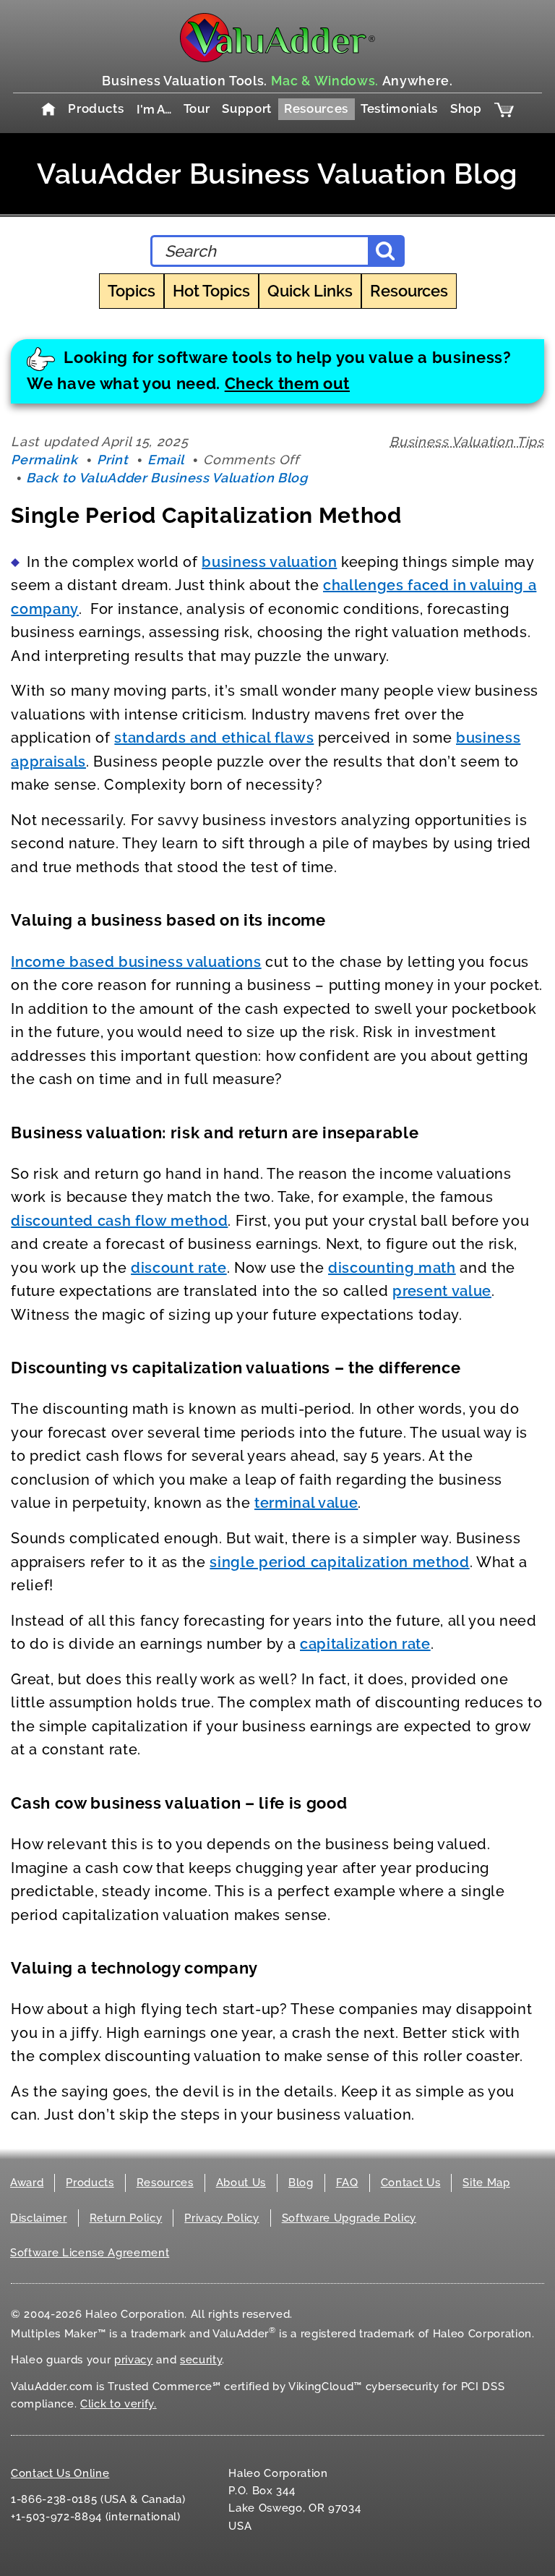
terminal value (306, 1503)
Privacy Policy (221, 2218)
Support (247, 108)
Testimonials (399, 108)
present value (442, 1291)
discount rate (179, 1268)
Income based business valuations (136, 962)
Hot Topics (211, 291)
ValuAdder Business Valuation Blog (277, 174)
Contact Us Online (60, 2473)
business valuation (269, 562)
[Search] (385, 251)
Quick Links (310, 291)
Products (96, 108)
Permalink (44, 460)
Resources (316, 108)
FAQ (347, 2183)
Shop (466, 108)
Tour (197, 108)
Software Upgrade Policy (349, 2218)
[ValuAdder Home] (277, 38)
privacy (134, 2360)
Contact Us (411, 2183)
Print (112, 460)
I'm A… (154, 109)
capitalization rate (365, 1644)
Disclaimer (39, 2218)
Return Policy (126, 2218)
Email (165, 460)
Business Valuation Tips (466, 442)
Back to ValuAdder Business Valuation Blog (167, 478)
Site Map (486, 2183)
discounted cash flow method (119, 1221)
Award (27, 2183)
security (201, 2360)
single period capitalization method (339, 1562)
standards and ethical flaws (214, 738)
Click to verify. (119, 2404)
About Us (241, 2183)
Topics (132, 291)
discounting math (392, 1268)
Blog (301, 2183)
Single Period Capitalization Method (206, 515)
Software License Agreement (90, 2253)
